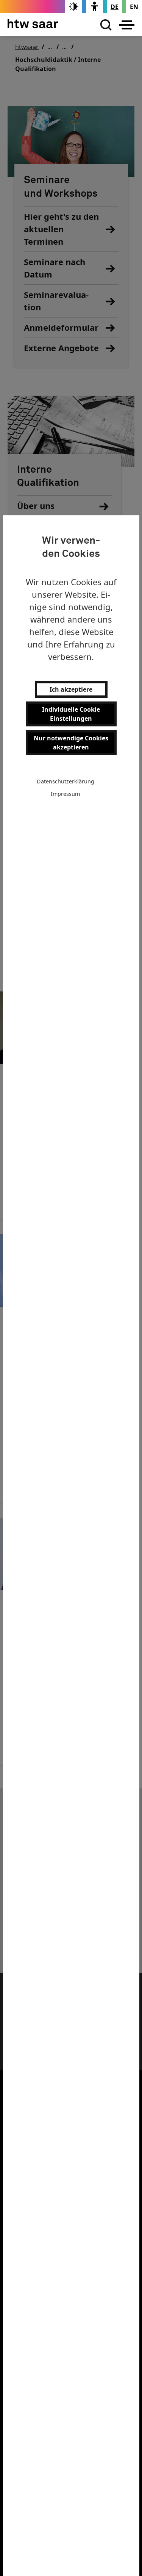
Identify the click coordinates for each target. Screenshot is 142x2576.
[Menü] (127, 25)
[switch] (74, 7)
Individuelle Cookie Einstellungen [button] (71, 714)
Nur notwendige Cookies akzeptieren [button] (71, 743)
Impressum (65, 794)
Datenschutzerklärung (66, 781)
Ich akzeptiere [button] (71, 689)
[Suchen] (104, 25)
